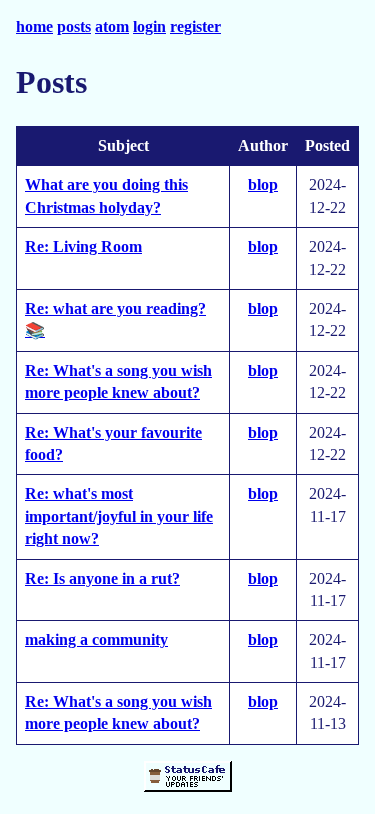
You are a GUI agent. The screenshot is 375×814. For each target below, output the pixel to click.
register (195, 26)
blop (263, 184)
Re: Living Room (83, 246)
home (34, 26)
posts (74, 26)
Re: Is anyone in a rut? (102, 578)
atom (112, 26)
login (149, 26)
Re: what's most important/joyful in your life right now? (119, 516)
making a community (96, 639)
